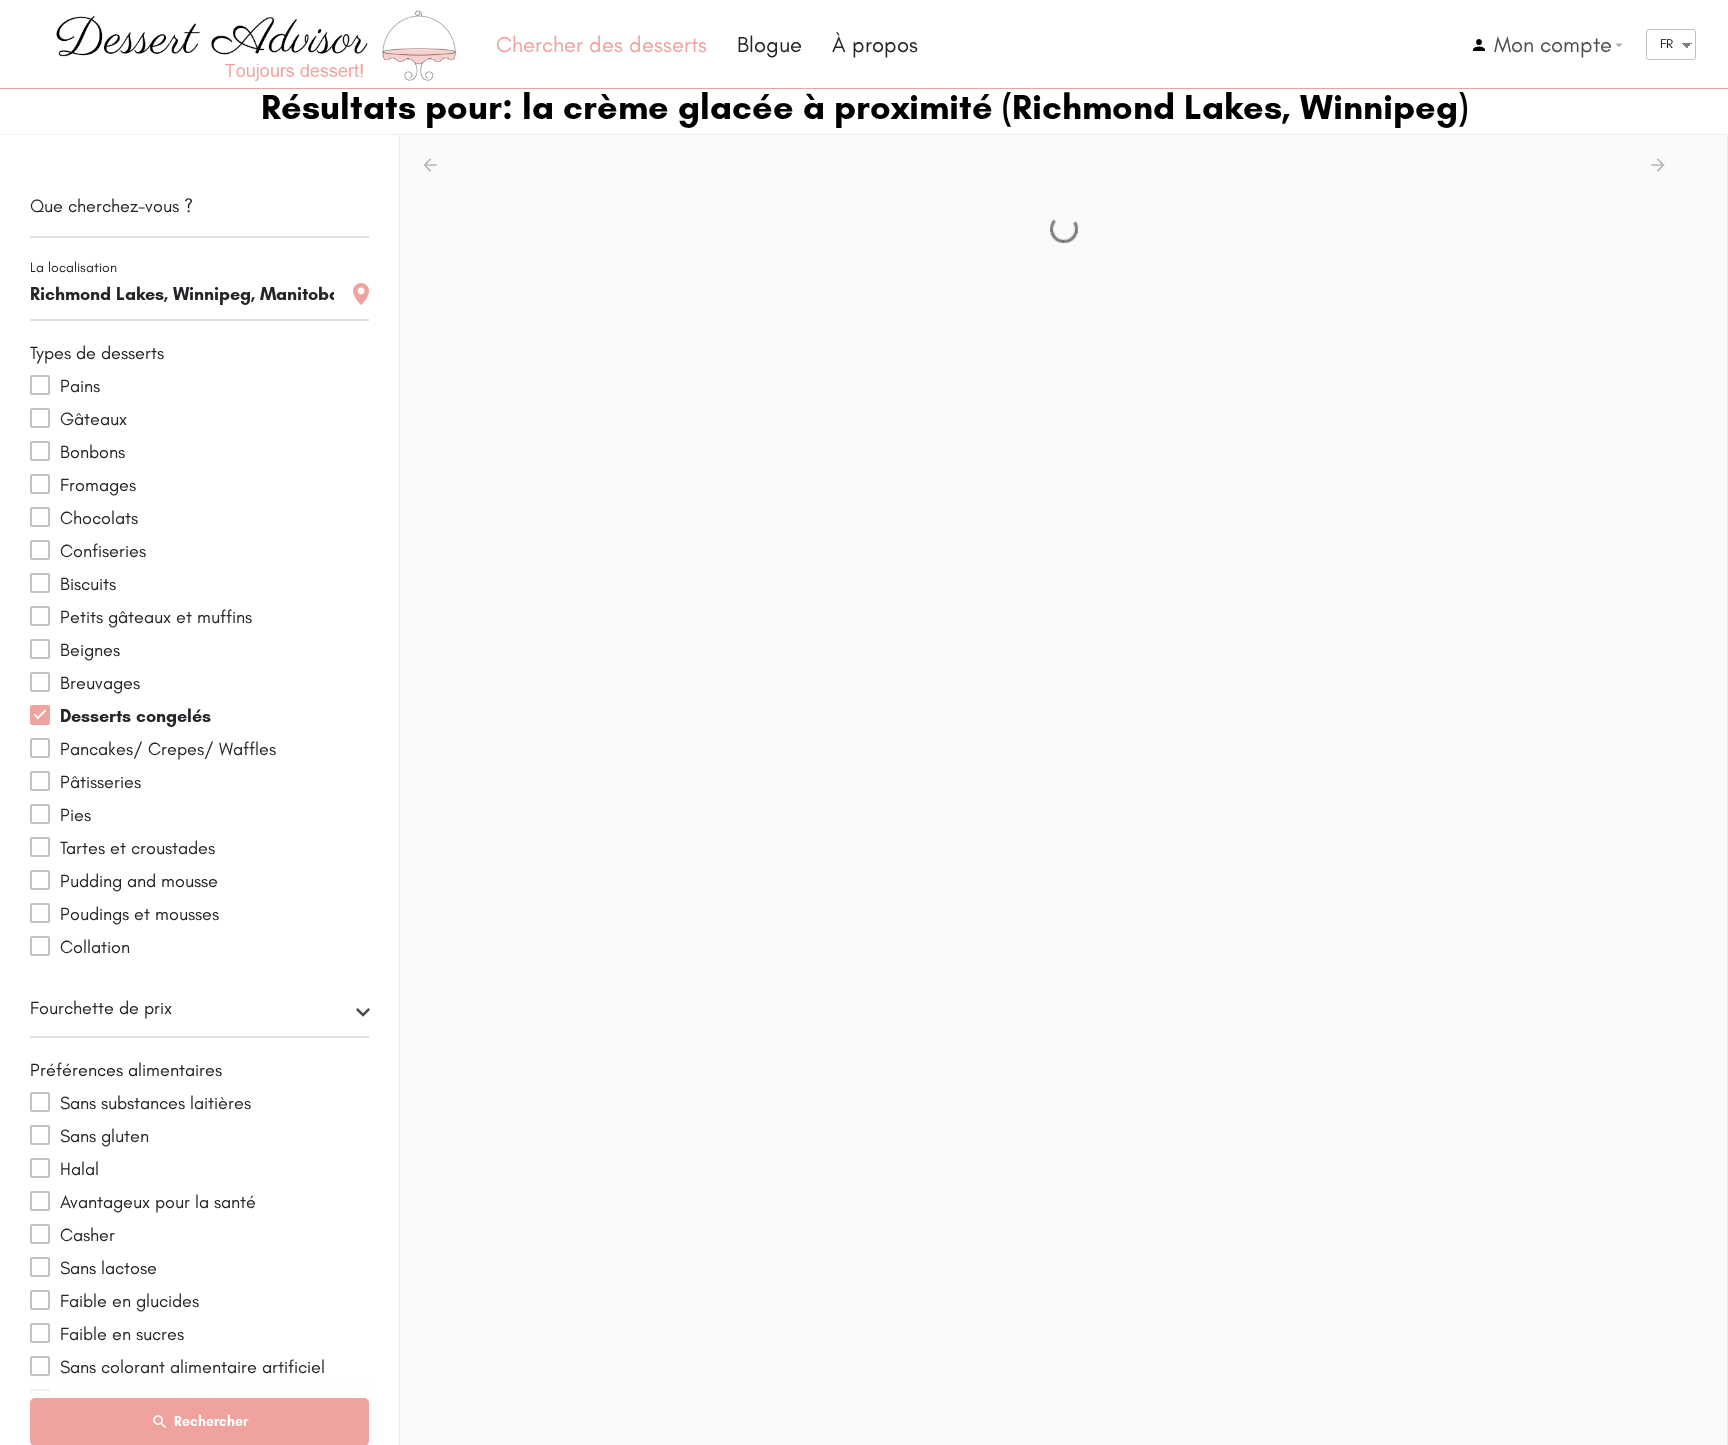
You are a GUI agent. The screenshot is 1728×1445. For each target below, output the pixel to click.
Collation (95, 947)
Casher (87, 1235)
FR (1666, 43)
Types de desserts (97, 353)
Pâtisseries (100, 782)
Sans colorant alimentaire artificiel (192, 1367)
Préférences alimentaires (126, 1070)
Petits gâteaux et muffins (156, 617)
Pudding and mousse (139, 881)
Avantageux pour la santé (158, 1202)
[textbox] (199, 1014)
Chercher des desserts (601, 44)
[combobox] (199, 1014)
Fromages (98, 485)
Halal (79, 1169)
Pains (80, 386)
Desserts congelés (135, 716)
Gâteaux (93, 419)
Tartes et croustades (137, 848)
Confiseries (103, 551)
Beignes (90, 650)
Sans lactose (108, 1268)
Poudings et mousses (139, 914)
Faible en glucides (129, 1301)
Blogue (769, 44)
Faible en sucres (122, 1334)
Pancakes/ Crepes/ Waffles (168, 749)
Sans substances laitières (155, 1103)
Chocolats (99, 518)
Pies (75, 815)
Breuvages (100, 683)
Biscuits (88, 584)
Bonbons (92, 452)
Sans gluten (104, 1136)
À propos (875, 44)
